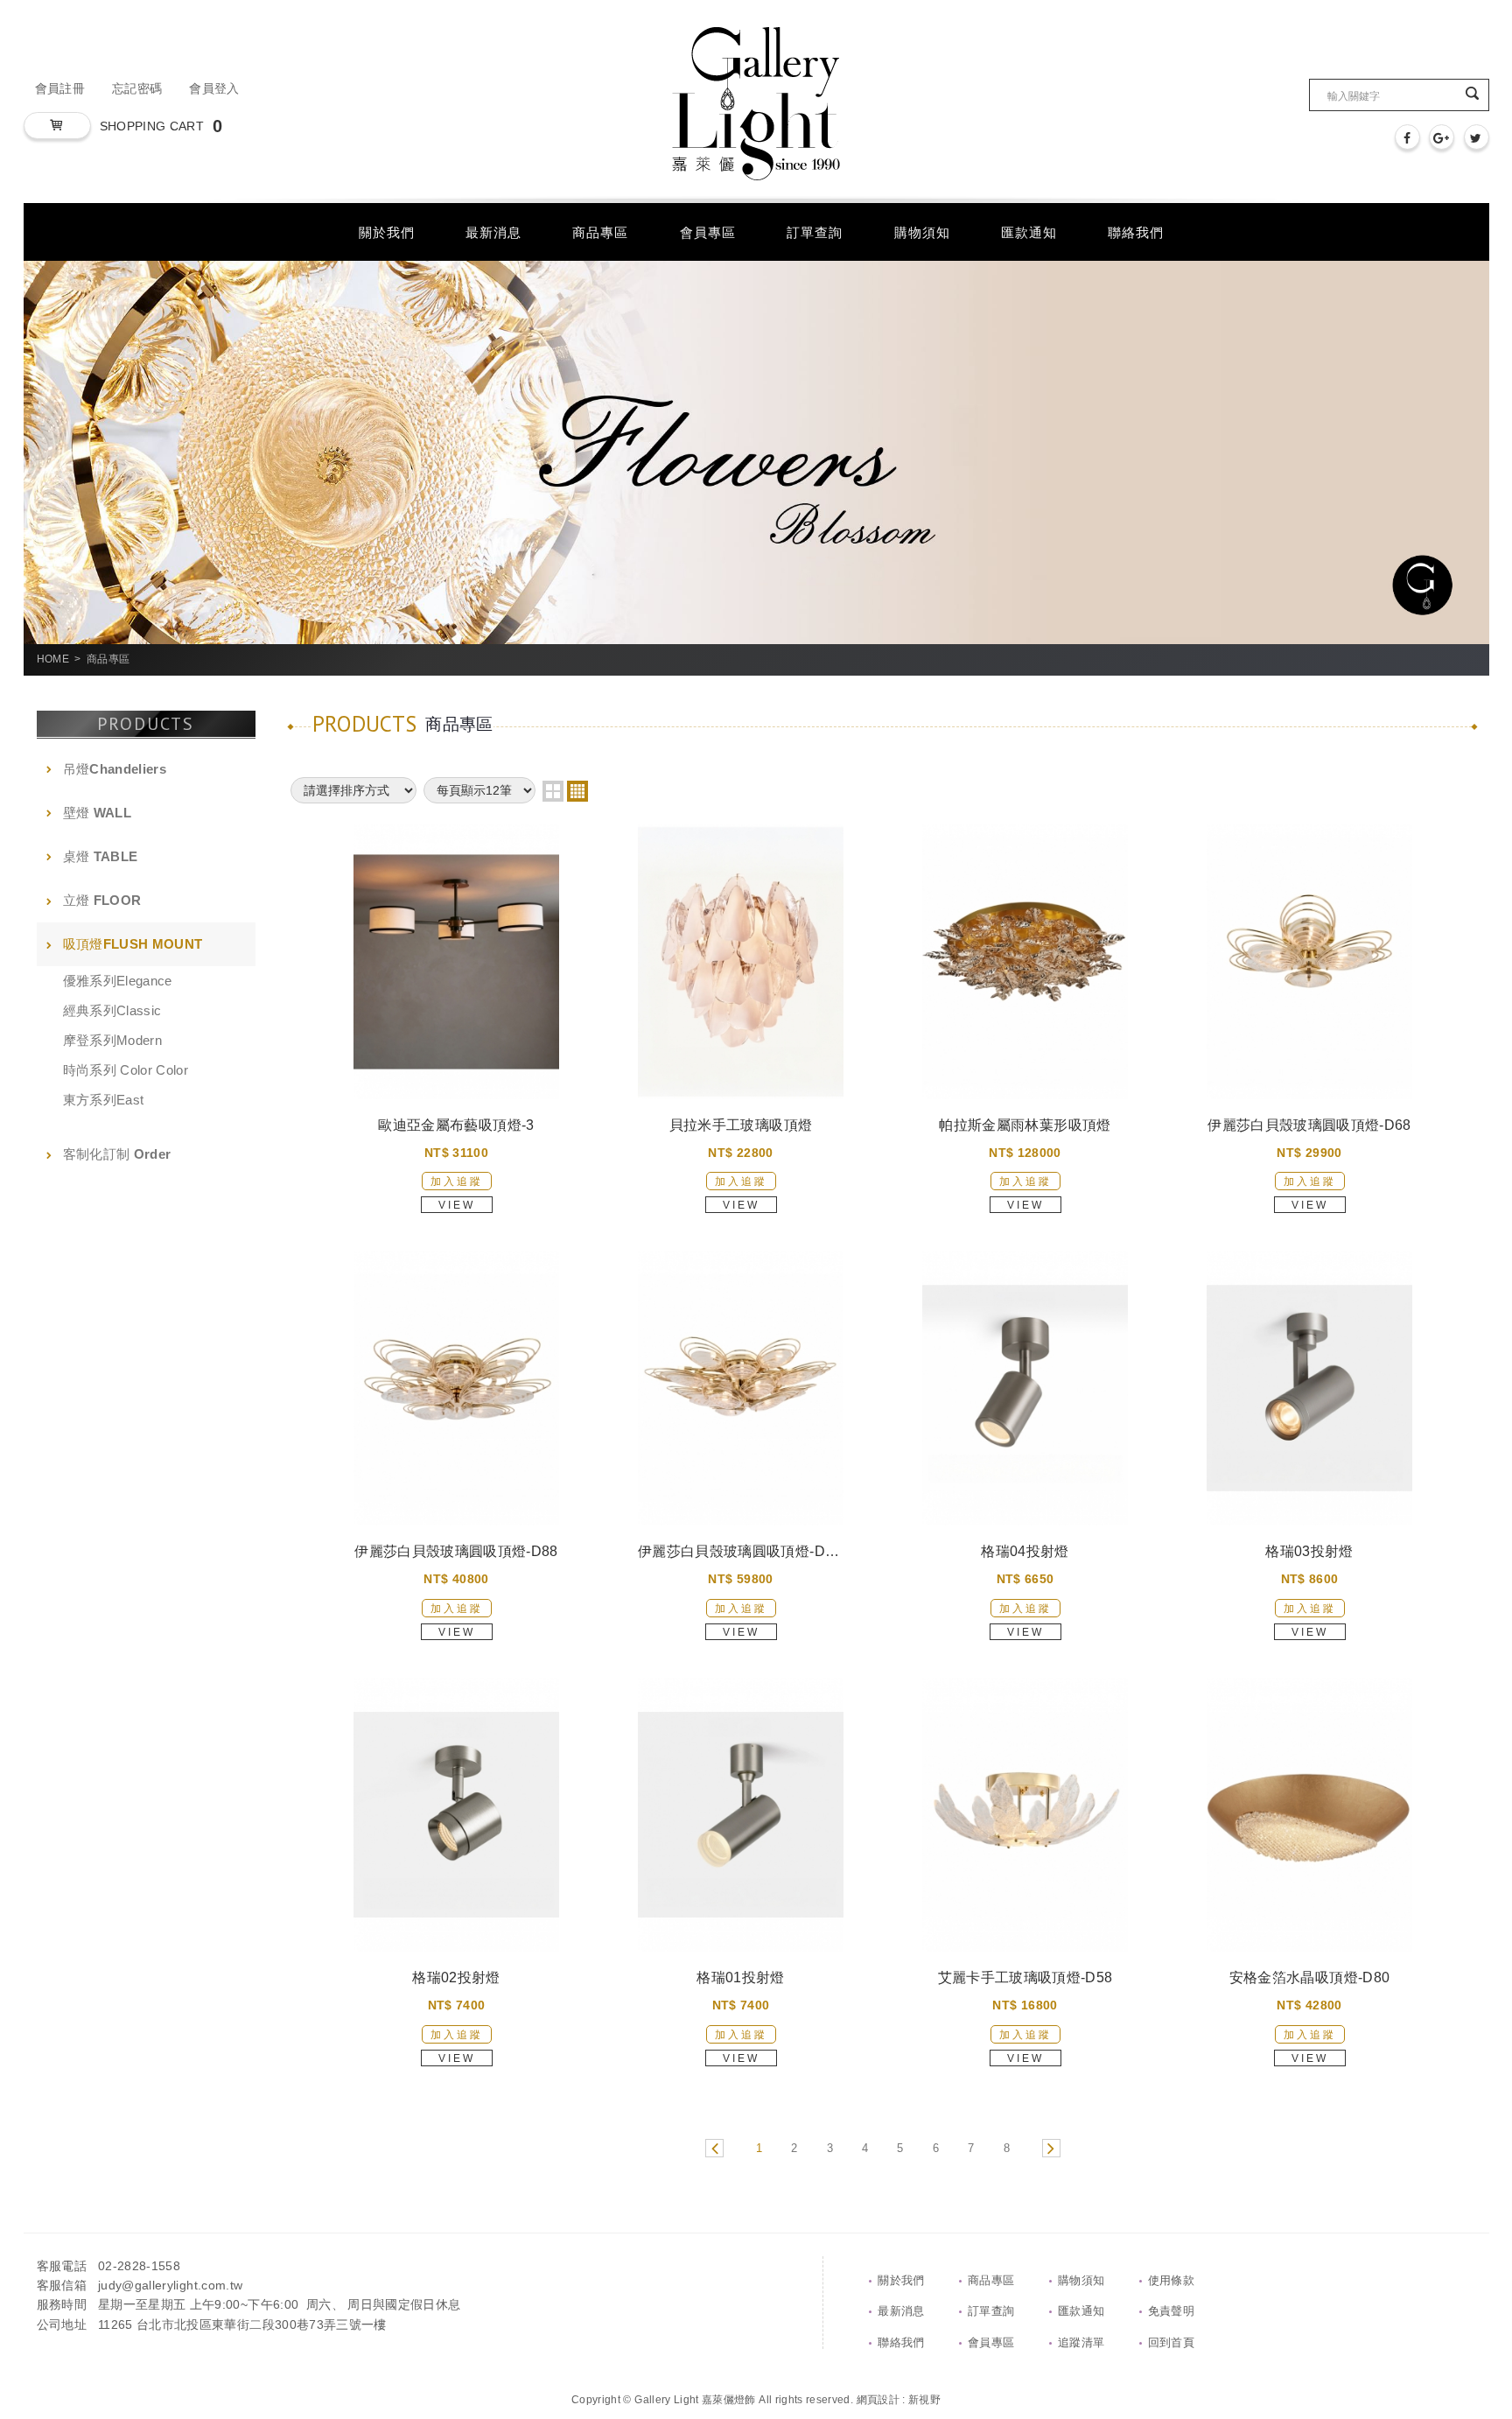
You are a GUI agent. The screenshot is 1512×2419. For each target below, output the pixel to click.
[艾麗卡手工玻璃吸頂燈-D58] (1025, 1815)
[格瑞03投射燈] (1309, 1388)
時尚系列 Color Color (126, 1070)
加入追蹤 (457, 1181)
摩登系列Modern (113, 1040)
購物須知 (1081, 2280)
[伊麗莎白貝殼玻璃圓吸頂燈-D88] (456, 1388)
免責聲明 (1171, 2311)
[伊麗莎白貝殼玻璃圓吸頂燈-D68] (1309, 961)
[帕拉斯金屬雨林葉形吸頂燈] (1025, 961)
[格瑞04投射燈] (1025, 1388)
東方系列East (104, 1100)
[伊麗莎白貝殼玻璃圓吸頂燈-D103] (741, 1388)
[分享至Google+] (1442, 137)
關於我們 (901, 2280)
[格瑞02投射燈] (456, 1815)
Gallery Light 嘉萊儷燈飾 (756, 104)
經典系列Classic (112, 1010)
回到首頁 (1171, 2342)
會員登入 (214, 88)
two (553, 791)
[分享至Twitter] (1477, 137)
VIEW (457, 1205)
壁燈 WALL (97, 813)
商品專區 (991, 2280)
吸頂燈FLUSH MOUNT (133, 944)
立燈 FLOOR (102, 900)
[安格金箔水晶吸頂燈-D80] (1309, 1815)
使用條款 (1171, 2280)
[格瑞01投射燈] (741, 1815)
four (577, 791)
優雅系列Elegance (118, 981)
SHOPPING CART (161, 126)
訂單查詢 (991, 2311)
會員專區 (991, 2342)
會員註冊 (60, 88)
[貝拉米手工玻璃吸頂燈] (741, 961)
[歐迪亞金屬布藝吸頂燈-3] (456, 961)
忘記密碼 (137, 88)
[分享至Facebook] (1407, 137)
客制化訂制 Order (117, 1154)
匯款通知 (1081, 2311)
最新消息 (901, 2311)
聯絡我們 (901, 2342)
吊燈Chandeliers (115, 769)
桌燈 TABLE (101, 856)
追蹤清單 (1081, 2342)
